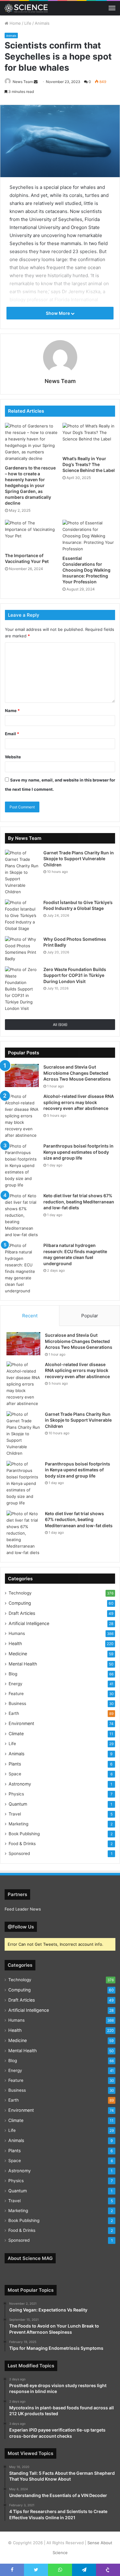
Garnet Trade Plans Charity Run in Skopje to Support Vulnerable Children (79, 859)
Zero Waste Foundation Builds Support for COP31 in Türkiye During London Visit (75, 975)
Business (17, 1703)
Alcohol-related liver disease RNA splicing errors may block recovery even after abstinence (79, 1102)
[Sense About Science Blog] (26, 8)
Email (12, 734)
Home (15, 23)
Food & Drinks (22, 1844)
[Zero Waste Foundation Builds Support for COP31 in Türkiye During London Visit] (22, 989)
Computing (20, 1603)
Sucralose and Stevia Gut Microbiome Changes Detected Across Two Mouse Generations (77, 1073)
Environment (21, 1723)
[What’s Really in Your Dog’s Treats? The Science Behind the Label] (89, 438)
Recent (30, 1316)
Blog (13, 1674)
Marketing (18, 1824)
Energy (16, 1684)
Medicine (18, 1654)
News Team (23, 82)
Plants (15, 1764)
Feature (16, 1694)
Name (12, 711)
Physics (16, 1794)
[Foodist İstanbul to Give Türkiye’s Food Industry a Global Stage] (22, 916)
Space (15, 1774)
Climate (16, 1734)
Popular (90, 1316)
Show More (58, 313)
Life (28, 23)
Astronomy (20, 1784)
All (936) (60, 1025)
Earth (14, 1713)
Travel (15, 1814)
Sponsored (19, 1853)
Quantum (18, 1804)
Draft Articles (22, 1613)
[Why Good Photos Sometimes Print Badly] (22, 949)
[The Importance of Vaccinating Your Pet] (31, 535)
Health (15, 1643)
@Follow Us (21, 1927)
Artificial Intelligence (29, 1623)
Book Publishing (24, 1834)
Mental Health (23, 1664)
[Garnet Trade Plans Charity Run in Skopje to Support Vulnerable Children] (22, 872)
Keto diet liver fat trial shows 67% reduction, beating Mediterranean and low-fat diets (79, 1202)
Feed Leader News (23, 1909)
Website (13, 757)
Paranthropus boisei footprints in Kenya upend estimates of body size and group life (78, 1152)
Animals (42, 23)
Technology (20, 1593)
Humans (17, 1633)
